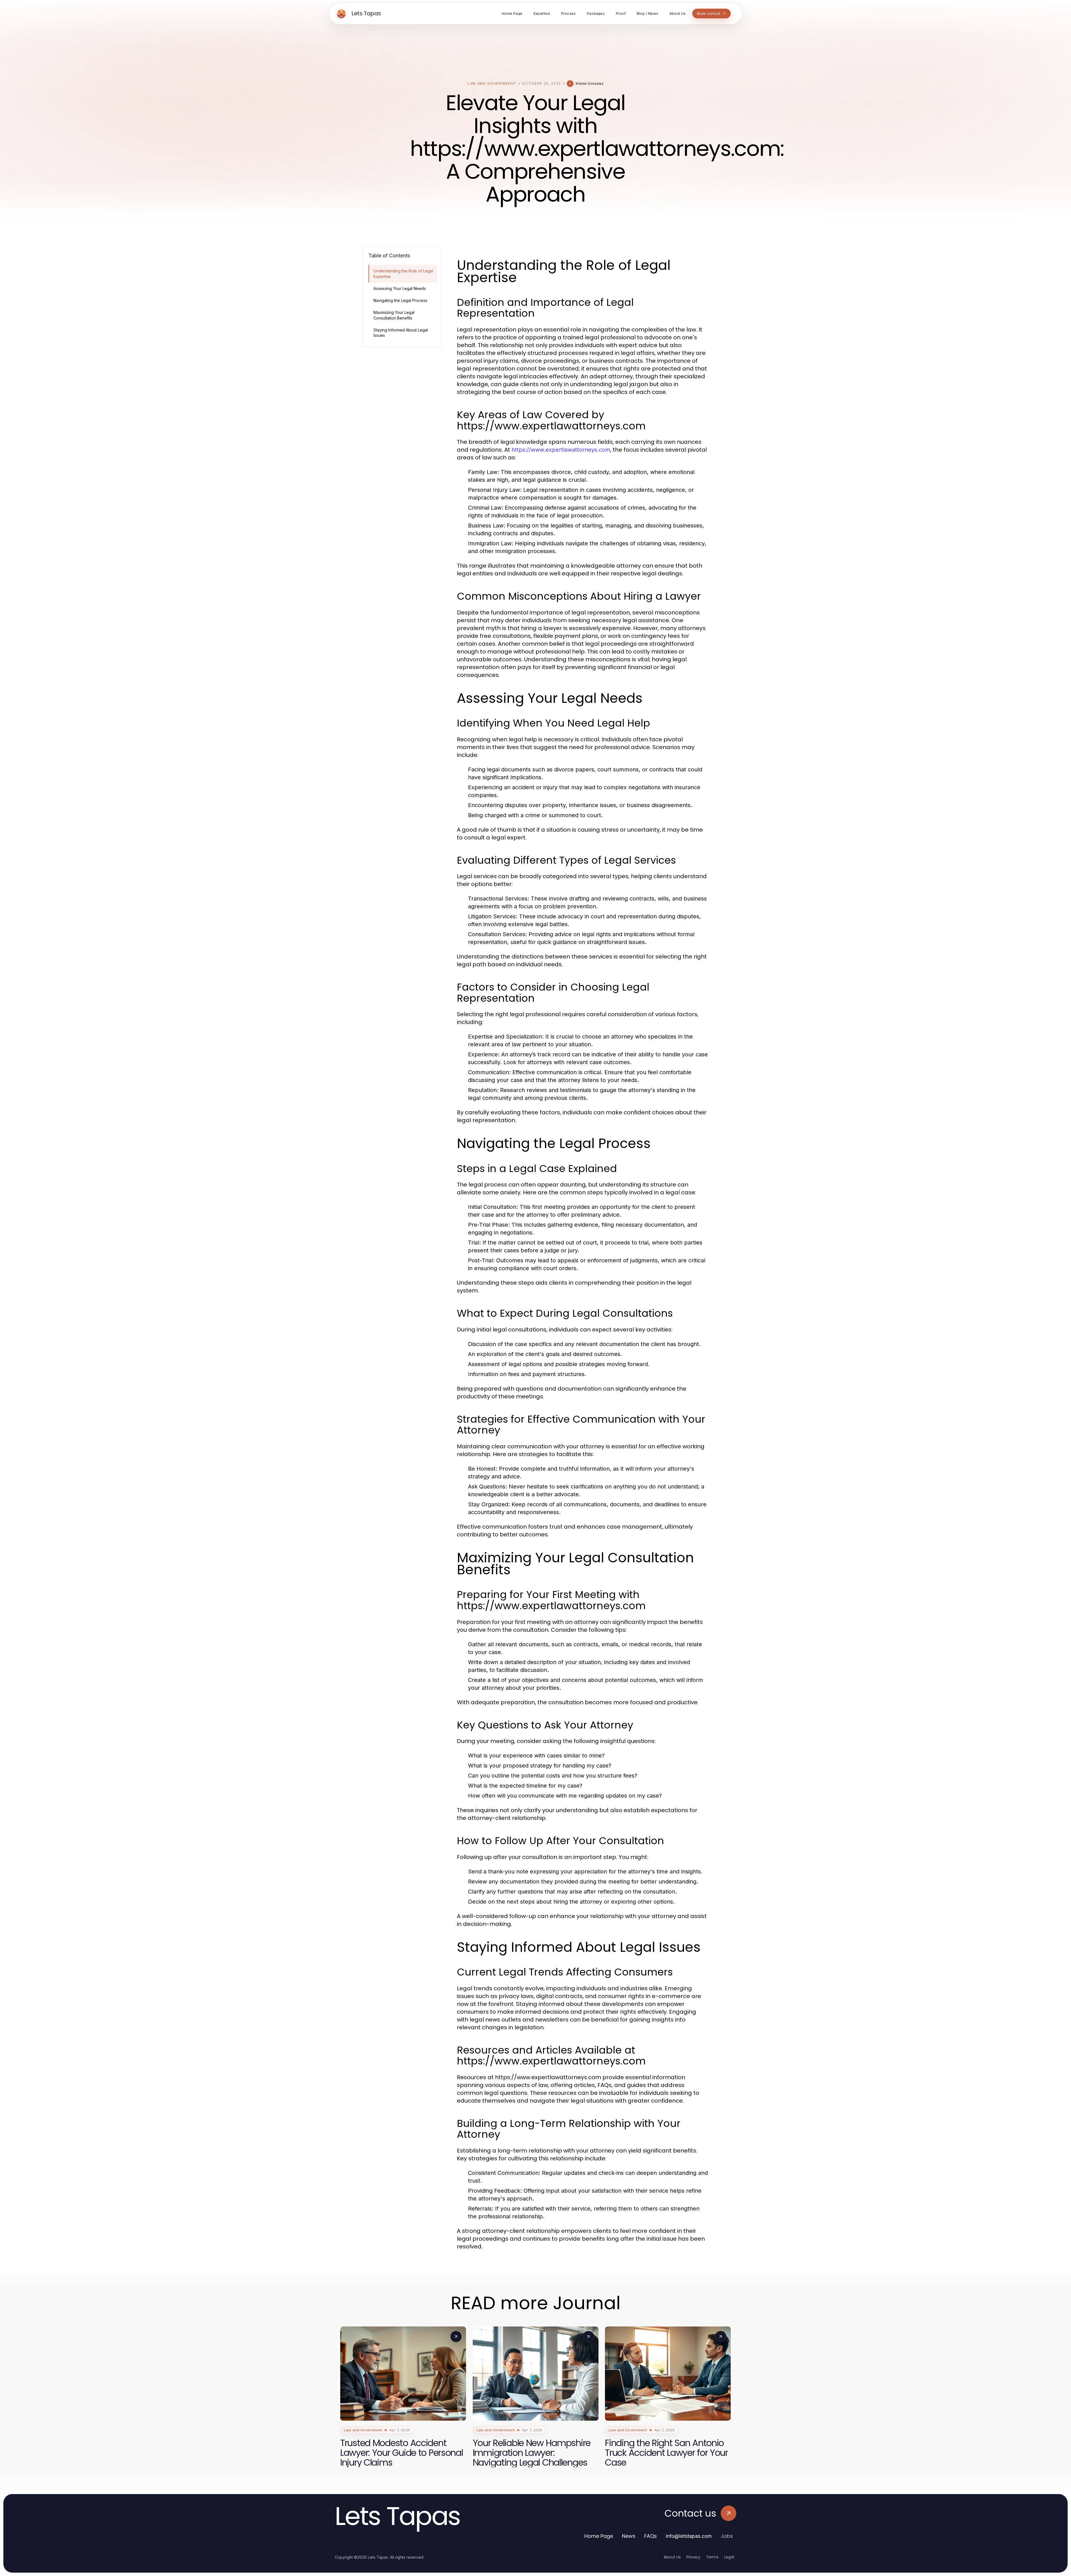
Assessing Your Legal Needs (400, 288)
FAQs (651, 2536)
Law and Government (492, 83)
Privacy (693, 2557)
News (629, 2536)
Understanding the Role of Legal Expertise (403, 273)
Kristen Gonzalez (590, 83)
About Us (672, 2557)
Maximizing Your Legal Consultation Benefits (394, 315)
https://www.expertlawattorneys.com (561, 450)
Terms (712, 2557)
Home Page (599, 2536)
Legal (729, 2557)
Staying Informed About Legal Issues (401, 333)
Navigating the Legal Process (400, 300)
